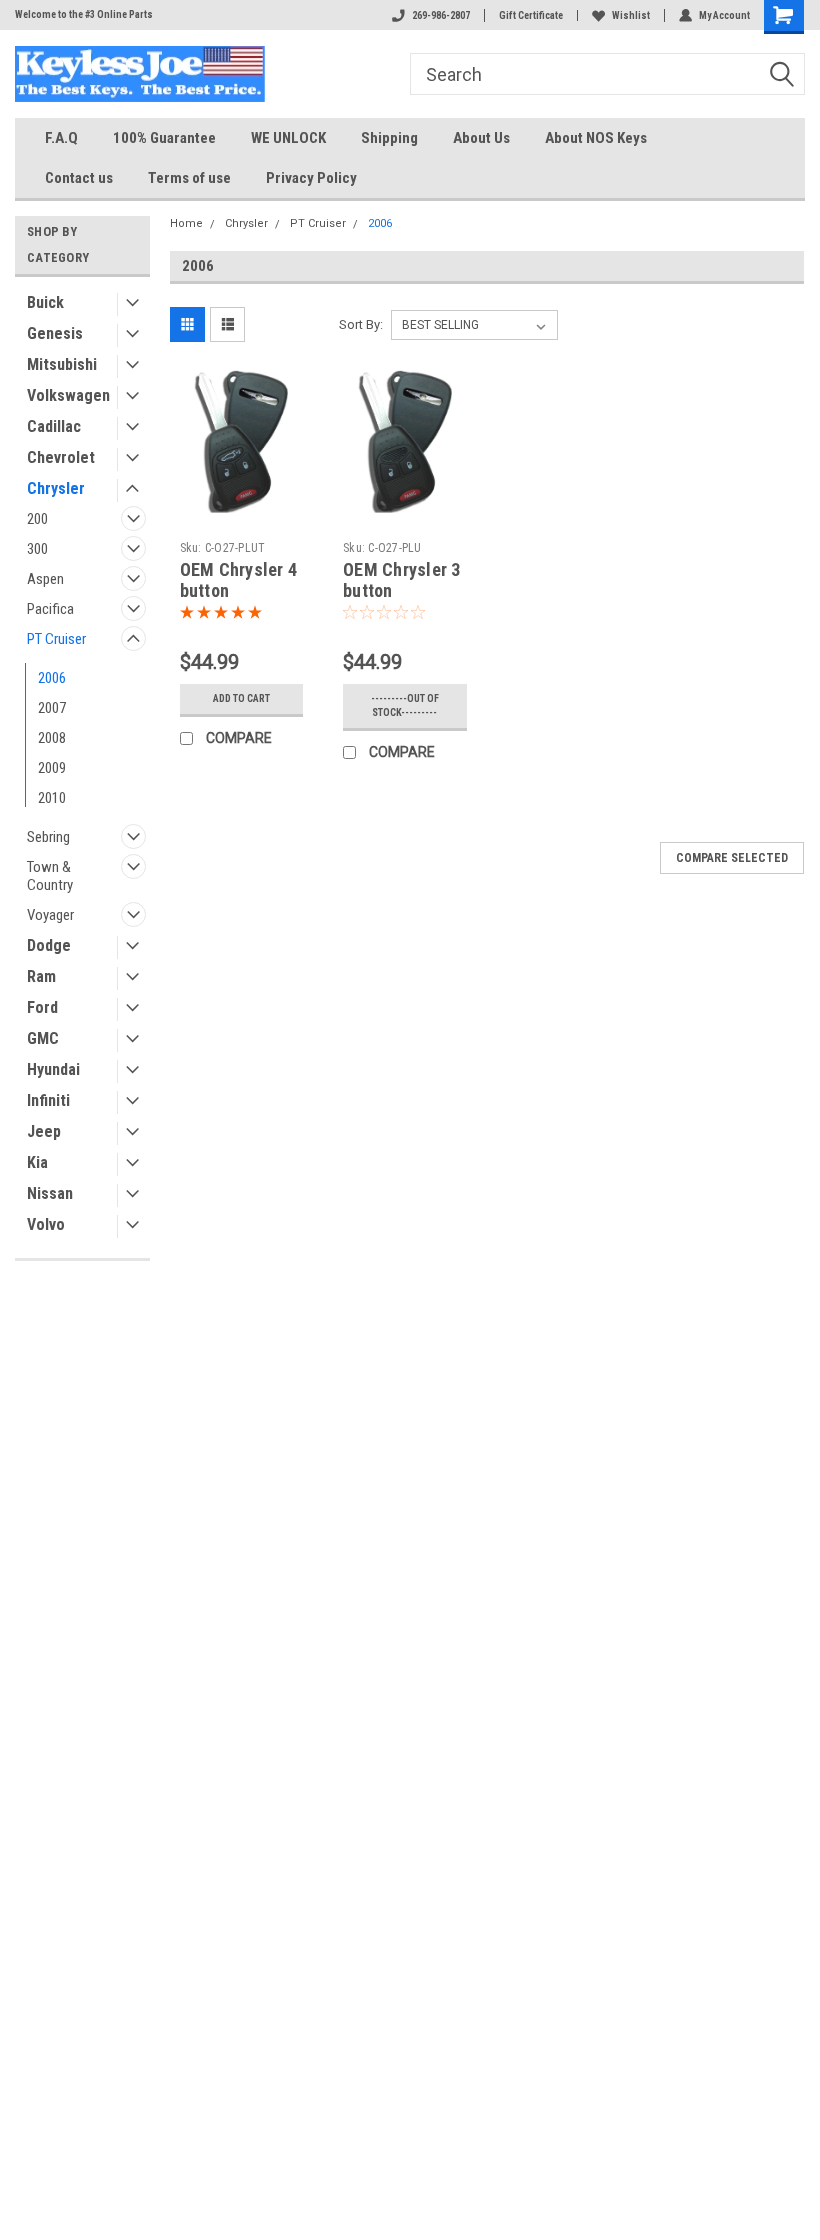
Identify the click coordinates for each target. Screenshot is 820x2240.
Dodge (49, 945)
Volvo (46, 1224)
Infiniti (48, 1100)
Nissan (50, 1193)
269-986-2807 (441, 15)
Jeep (44, 1131)
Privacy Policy (311, 178)
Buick (45, 302)
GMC (43, 1038)
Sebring (48, 837)
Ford (42, 1007)
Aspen (45, 579)
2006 (52, 678)
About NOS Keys (596, 138)
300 (37, 549)
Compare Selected (732, 858)
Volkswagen (68, 395)
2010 (52, 798)
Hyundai (53, 1069)
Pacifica (50, 609)
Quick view (241, 497)
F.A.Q (61, 138)
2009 (52, 768)
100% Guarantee (164, 138)
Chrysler (56, 488)
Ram (41, 976)
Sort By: (361, 324)
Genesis (55, 333)
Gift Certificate (531, 15)
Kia (37, 1162)
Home (186, 223)
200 (37, 519)
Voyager (50, 915)
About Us (481, 138)
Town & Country (50, 876)
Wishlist (631, 15)
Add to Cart (241, 698)
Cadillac (54, 426)
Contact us (79, 178)
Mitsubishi (62, 364)
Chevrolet (61, 457)
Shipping (389, 138)
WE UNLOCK (288, 138)
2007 (52, 708)
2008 (52, 738)
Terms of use (189, 178)
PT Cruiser (56, 639)
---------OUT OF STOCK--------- (405, 705)
